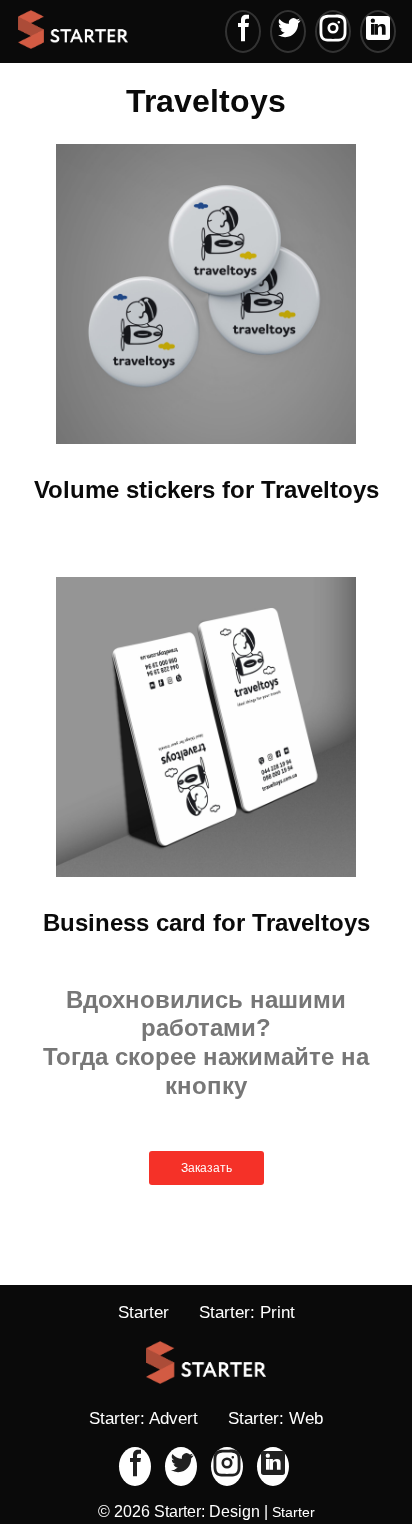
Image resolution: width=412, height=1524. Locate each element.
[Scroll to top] (332, 1444)
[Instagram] (333, 31)
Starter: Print (247, 1312)
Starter (143, 1312)
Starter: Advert (143, 1418)
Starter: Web (275, 1418)
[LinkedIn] (378, 31)
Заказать (206, 1168)
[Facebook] (243, 31)
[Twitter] (288, 31)
